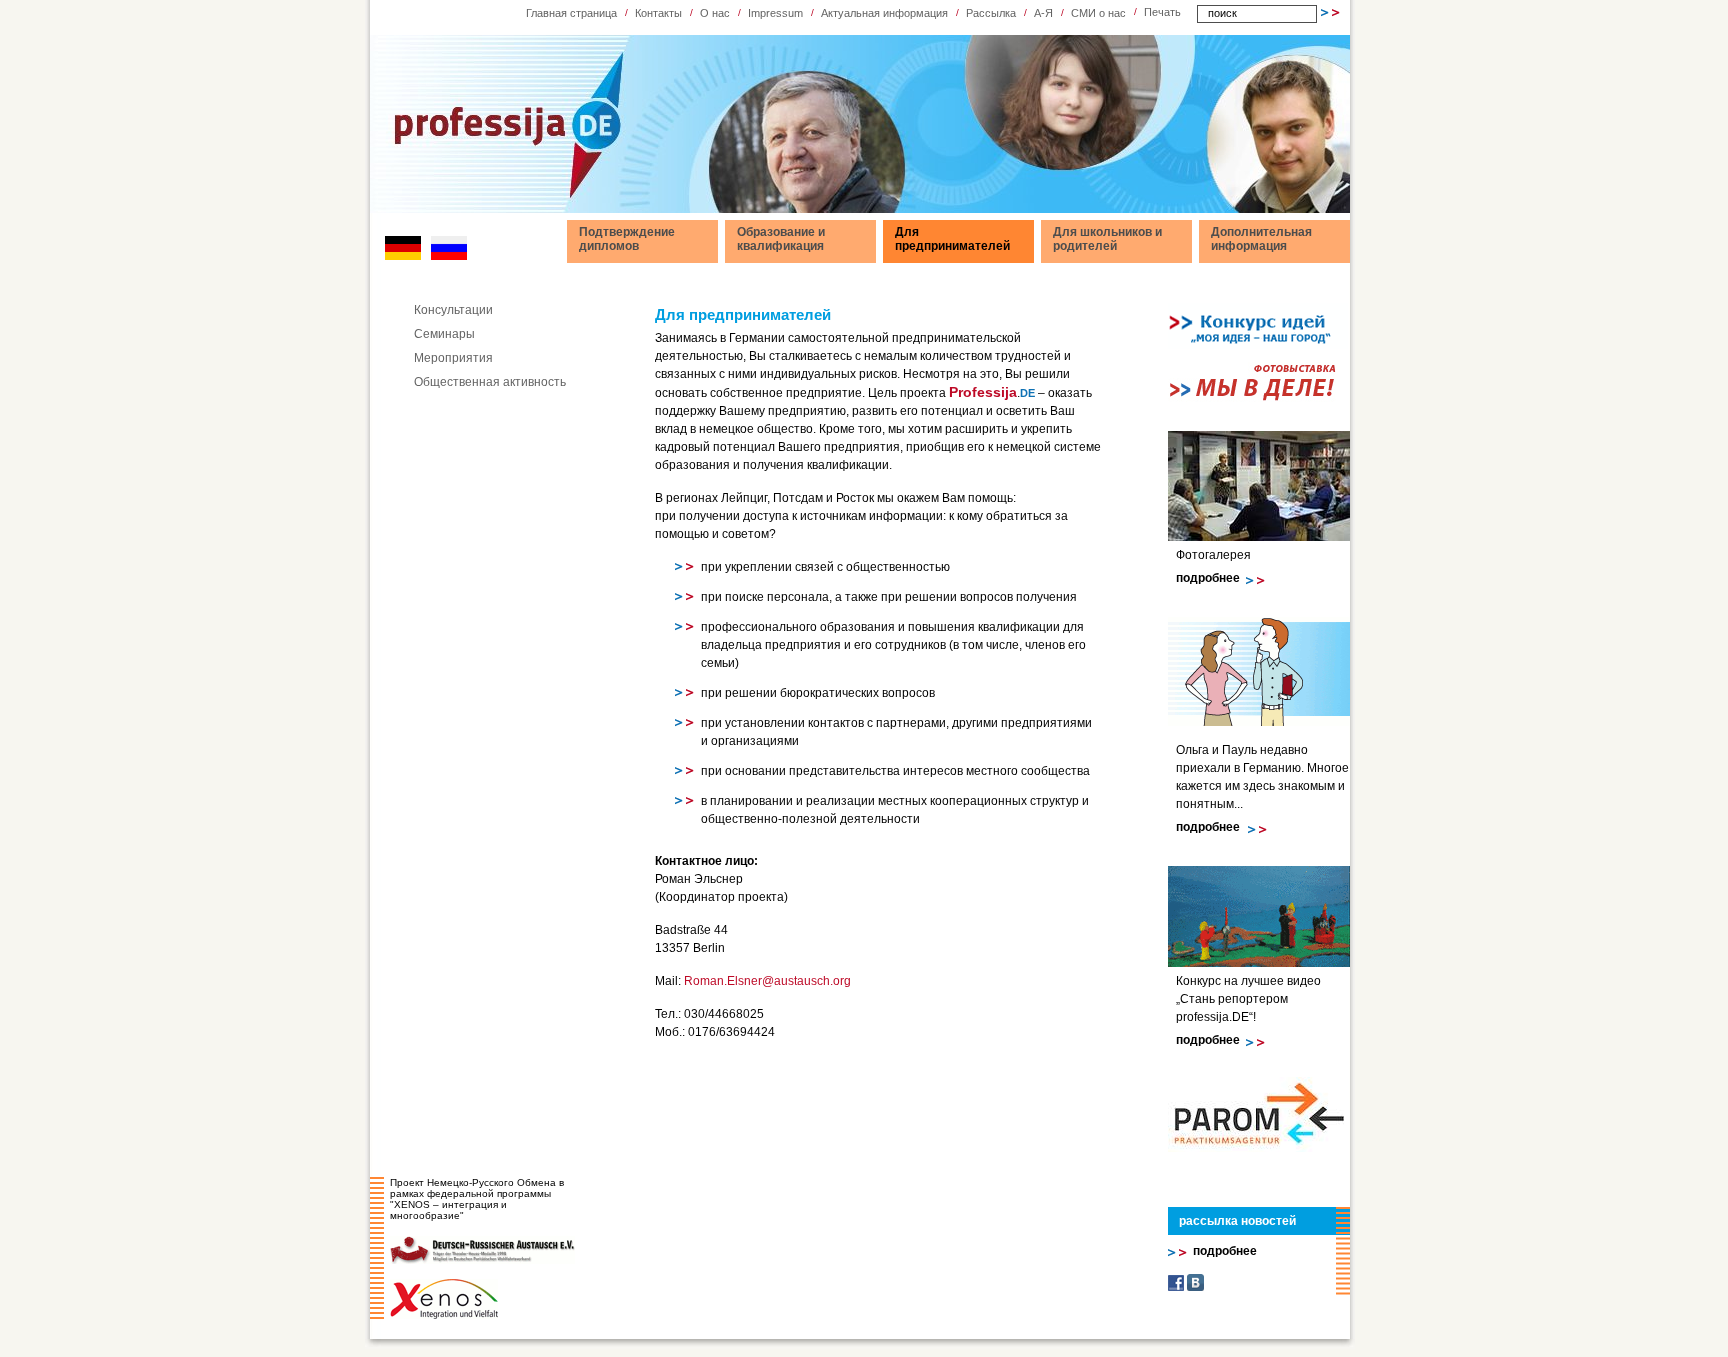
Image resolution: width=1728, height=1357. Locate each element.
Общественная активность (490, 382)
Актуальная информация (884, 13)
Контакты (658, 13)
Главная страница (571, 13)
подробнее (1208, 578)
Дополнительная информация (1261, 239)
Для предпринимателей (952, 239)
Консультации (453, 310)
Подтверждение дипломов (627, 239)
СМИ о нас (1098, 13)
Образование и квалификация (781, 239)
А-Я (1043, 13)
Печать (1162, 12)
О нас (715, 13)
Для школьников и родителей (1107, 239)
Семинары (444, 334)
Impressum (775, 13)
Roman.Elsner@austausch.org (767, 981)
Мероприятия (453, 358)
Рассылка (991, 13)
